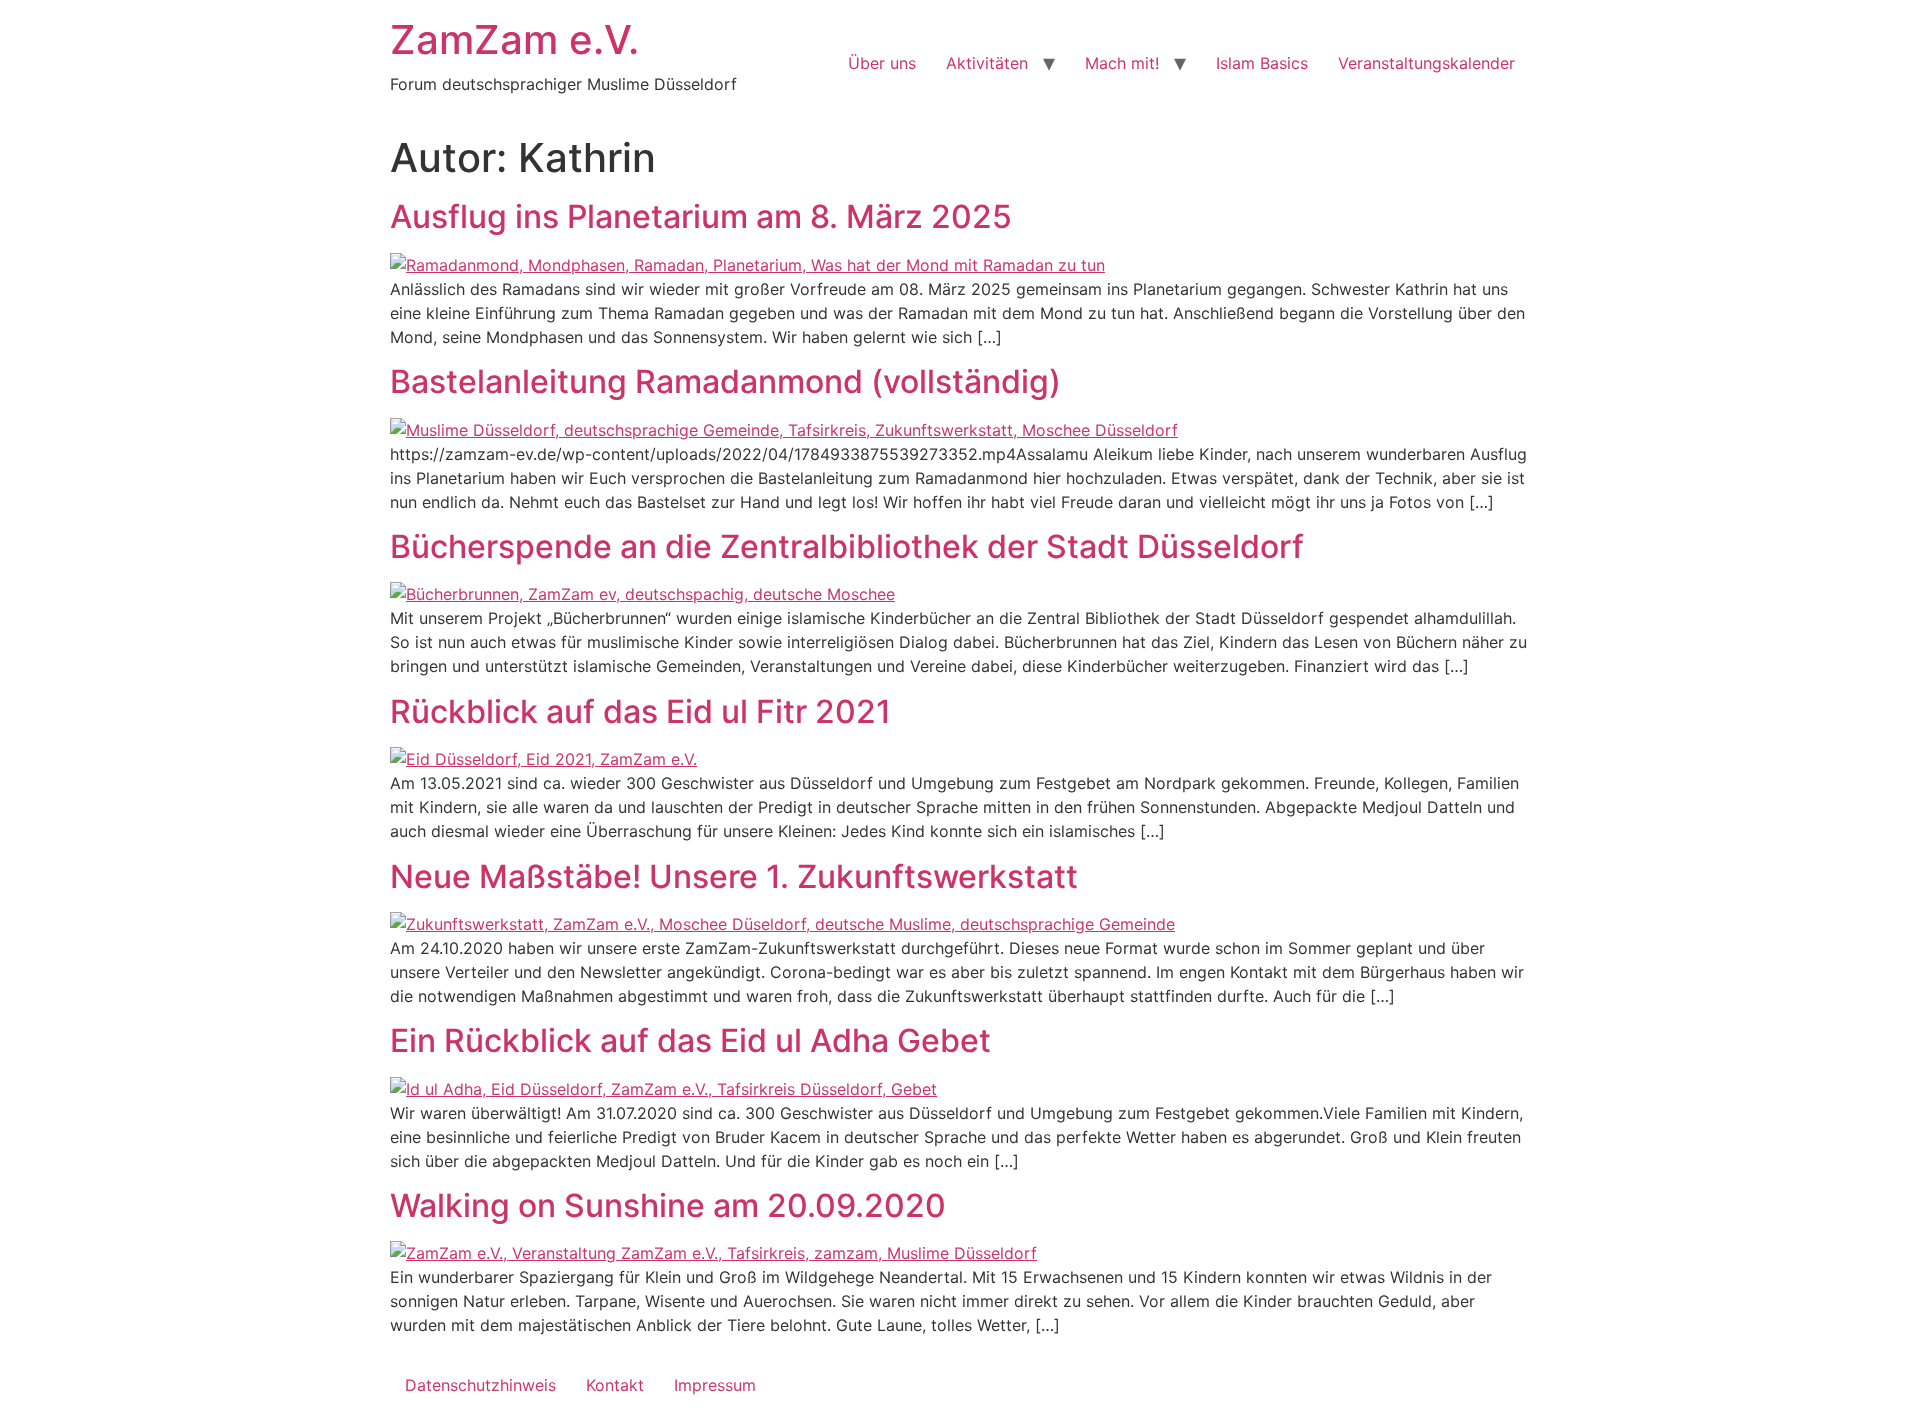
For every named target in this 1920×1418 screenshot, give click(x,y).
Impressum (715, 1385)
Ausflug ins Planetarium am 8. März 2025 (701, 216)
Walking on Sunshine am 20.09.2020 (668, 1205)
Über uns (882, 63)
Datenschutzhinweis (480, 1385)
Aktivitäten (987, 63)
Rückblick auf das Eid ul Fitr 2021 (640, 711)
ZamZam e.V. (514, 39)
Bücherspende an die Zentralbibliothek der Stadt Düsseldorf (847, 546)
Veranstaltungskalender (1426, 63)
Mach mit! (1122, 63)
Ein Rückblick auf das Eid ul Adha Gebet (690, 1040)
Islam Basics (1262, 63)
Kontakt (615, 1385)
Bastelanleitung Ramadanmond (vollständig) (725, 381)
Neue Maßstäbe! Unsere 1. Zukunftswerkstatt (734, 876)
